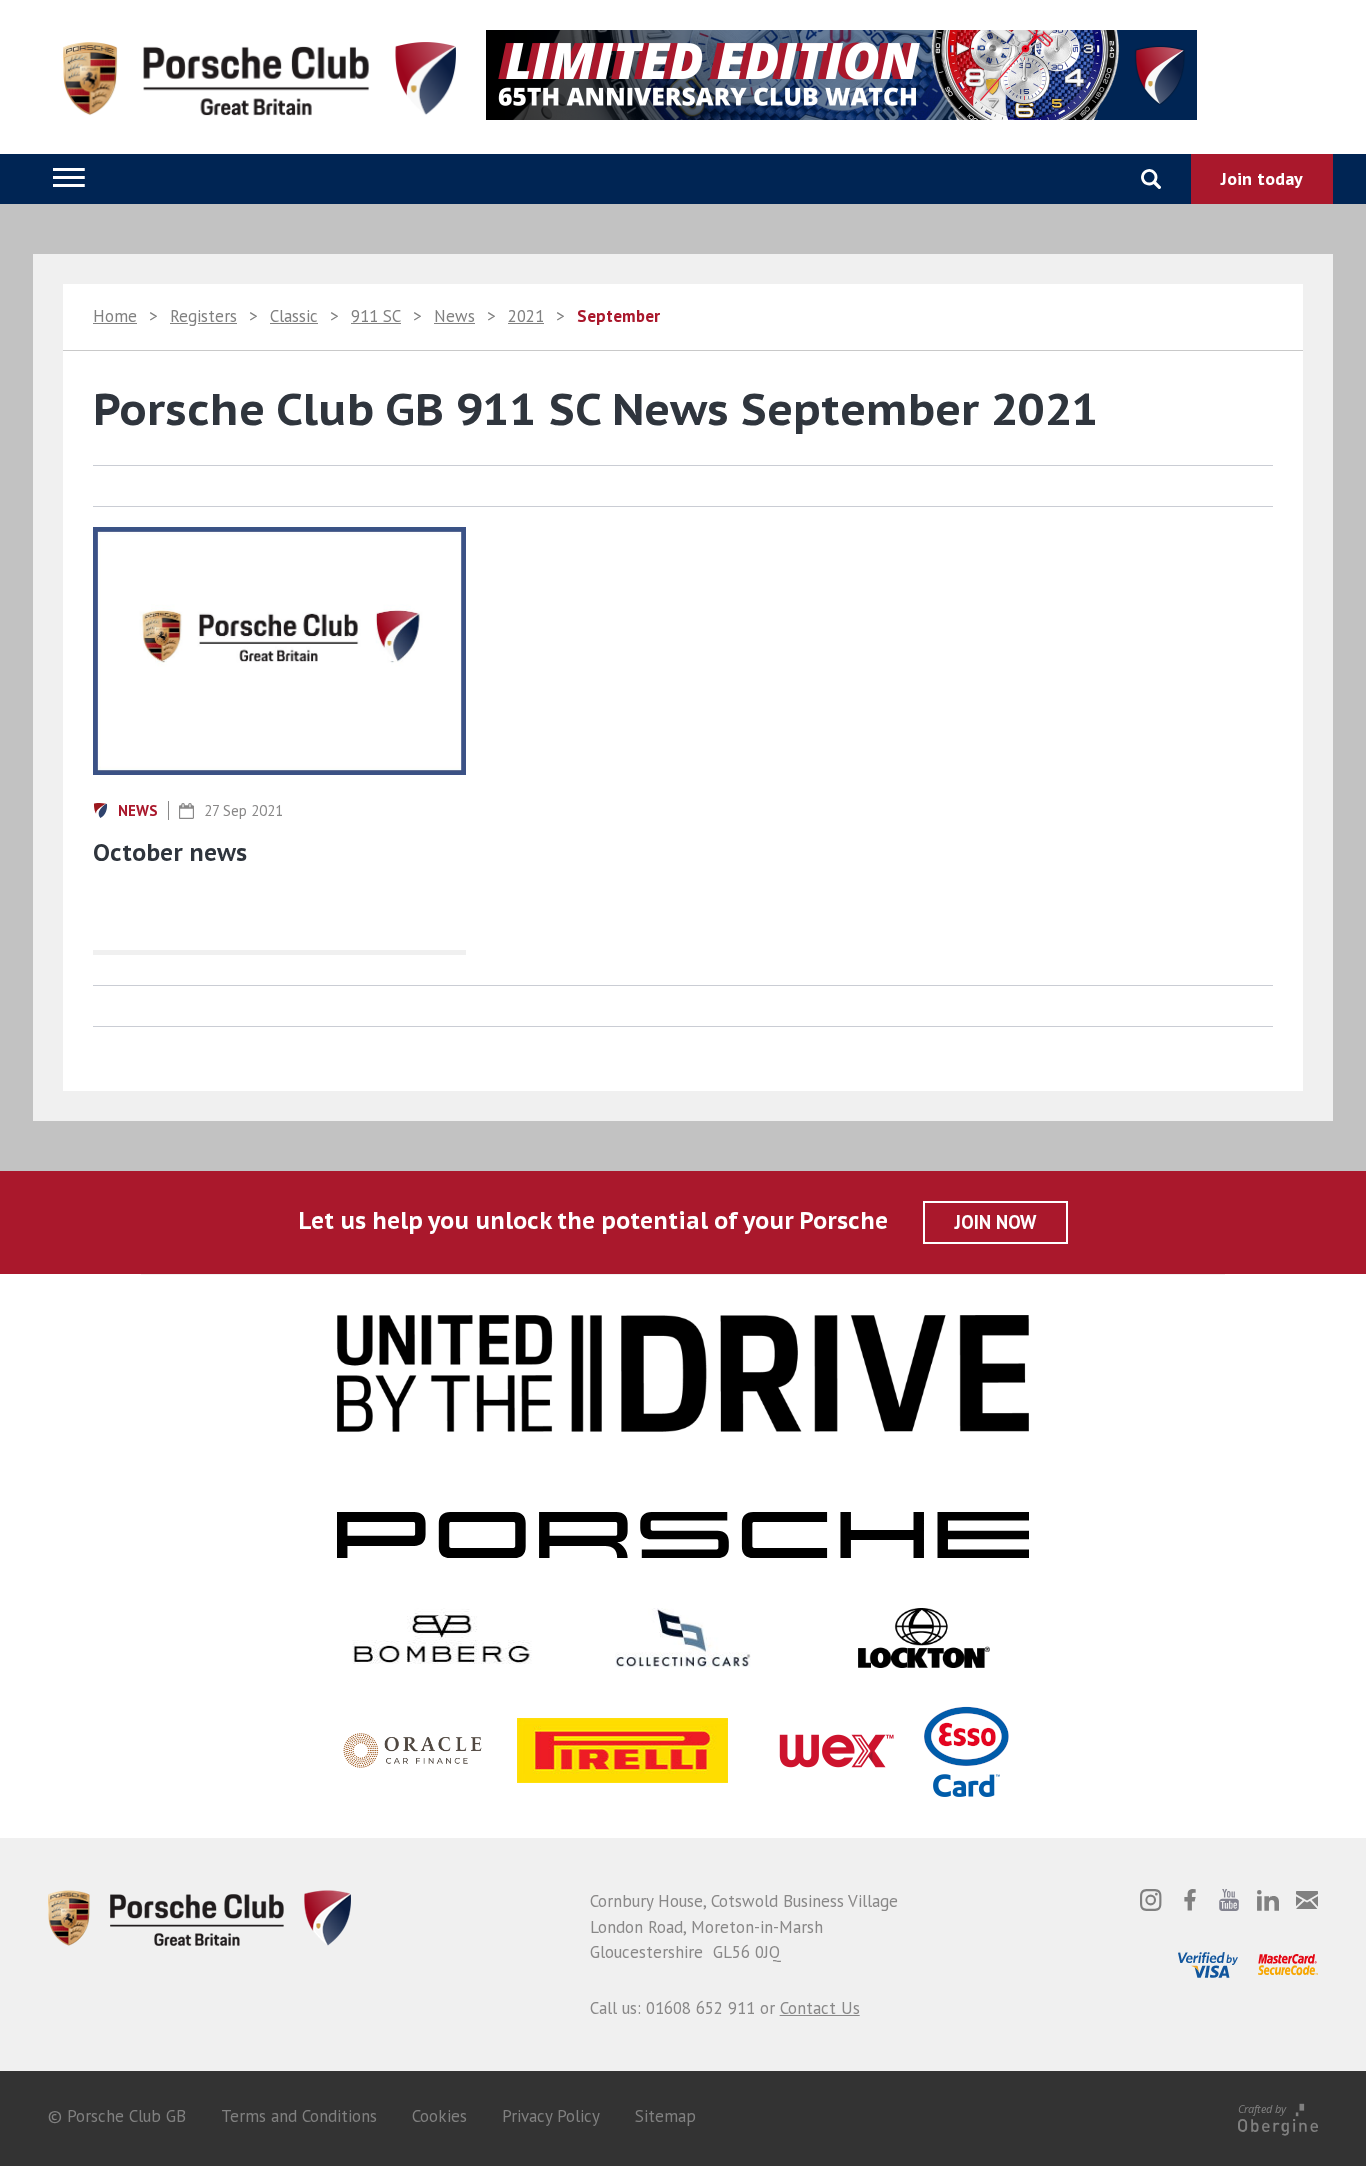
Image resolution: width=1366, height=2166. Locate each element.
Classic (294, 316)
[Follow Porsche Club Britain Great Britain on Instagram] (1151, 1900)
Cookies (439, 2116)
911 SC (376, 316)
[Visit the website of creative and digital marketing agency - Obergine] (1278, 2116)
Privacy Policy (551, 2116)
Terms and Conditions (299, 2116)
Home (115, 316)
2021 (526, 316)
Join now (995, 1222)
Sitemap (665, 2116)
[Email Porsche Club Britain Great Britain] (1307, 1900)
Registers (203, 316)
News (454, 316)
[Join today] (1262, 179)
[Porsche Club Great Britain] (199, 1916)
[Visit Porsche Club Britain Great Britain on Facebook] (1190, 1900)
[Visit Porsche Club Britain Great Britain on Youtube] (1229, 1900)
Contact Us (820, 2008)
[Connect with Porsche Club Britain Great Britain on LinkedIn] (1268, 1900)
